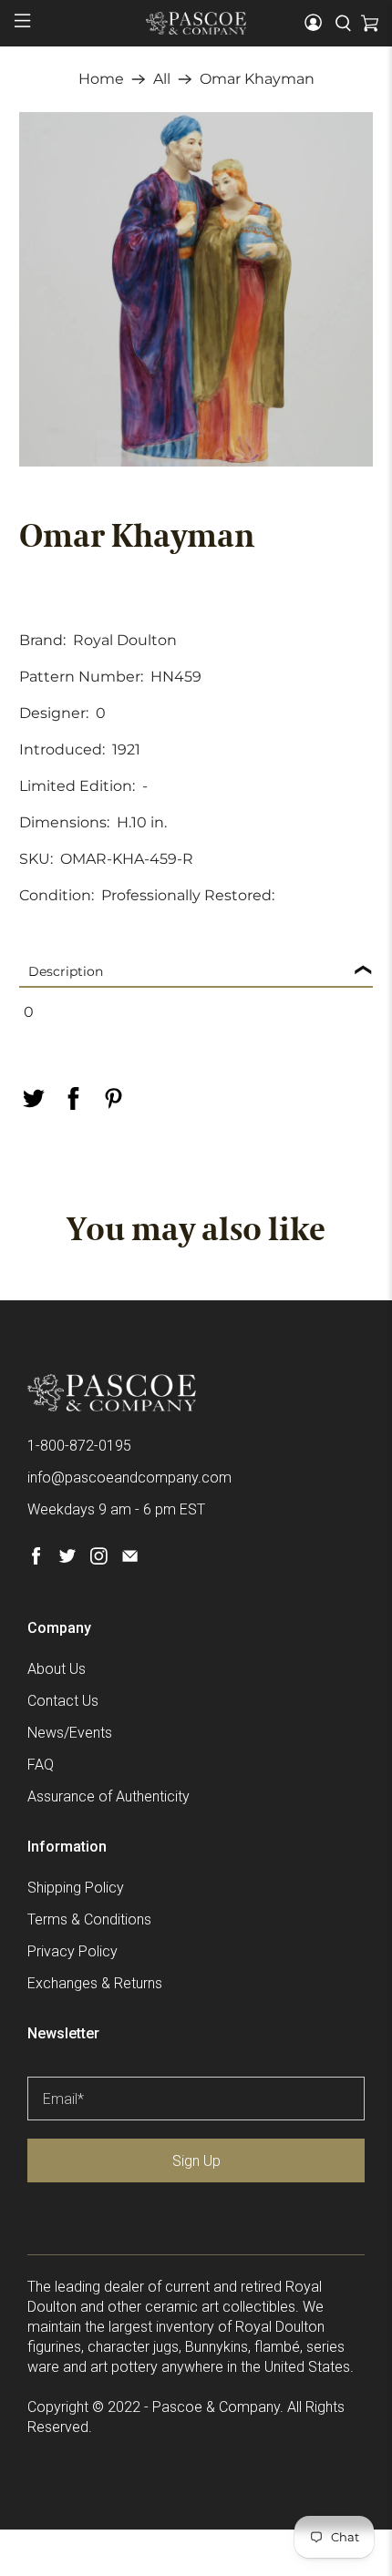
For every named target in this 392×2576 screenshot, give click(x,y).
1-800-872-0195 (79, 1446)
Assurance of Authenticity (108, 1796)
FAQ (41, 1765)
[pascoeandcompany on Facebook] (36, 1560)
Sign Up (196, 2161)
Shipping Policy (76, 1888)
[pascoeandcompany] (196, 23)
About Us (57, 1669)
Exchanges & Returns (95, 1983)
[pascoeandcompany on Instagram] (99, 1560)
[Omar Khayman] (196, 289)
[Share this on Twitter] (34, 1098)
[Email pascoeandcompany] (130, 1560)
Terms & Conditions (89, 1919)
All (162, 79)
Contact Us (63, 1701)
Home (101, 79)
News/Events (70, 1733)
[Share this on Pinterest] (114, 1098)
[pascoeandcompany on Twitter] (67, 1560)
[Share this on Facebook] (74, 1098)
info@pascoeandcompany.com (129, 1478)
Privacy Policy (72, 1951)
